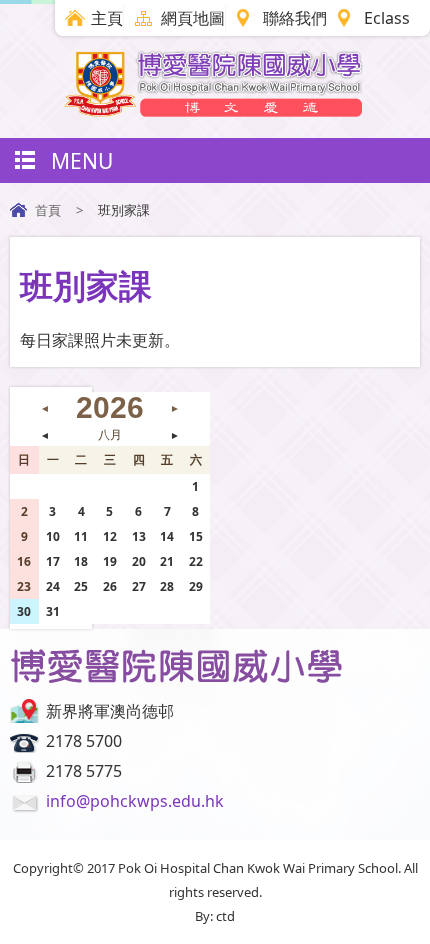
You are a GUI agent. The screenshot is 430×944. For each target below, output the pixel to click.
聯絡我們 (295, 18)
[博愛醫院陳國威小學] (215, 111)
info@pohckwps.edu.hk (135, 801)
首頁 (48, 210)
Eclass (387, 18)
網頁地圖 (193, 18)
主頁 (107, 18)
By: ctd (215, 916)
